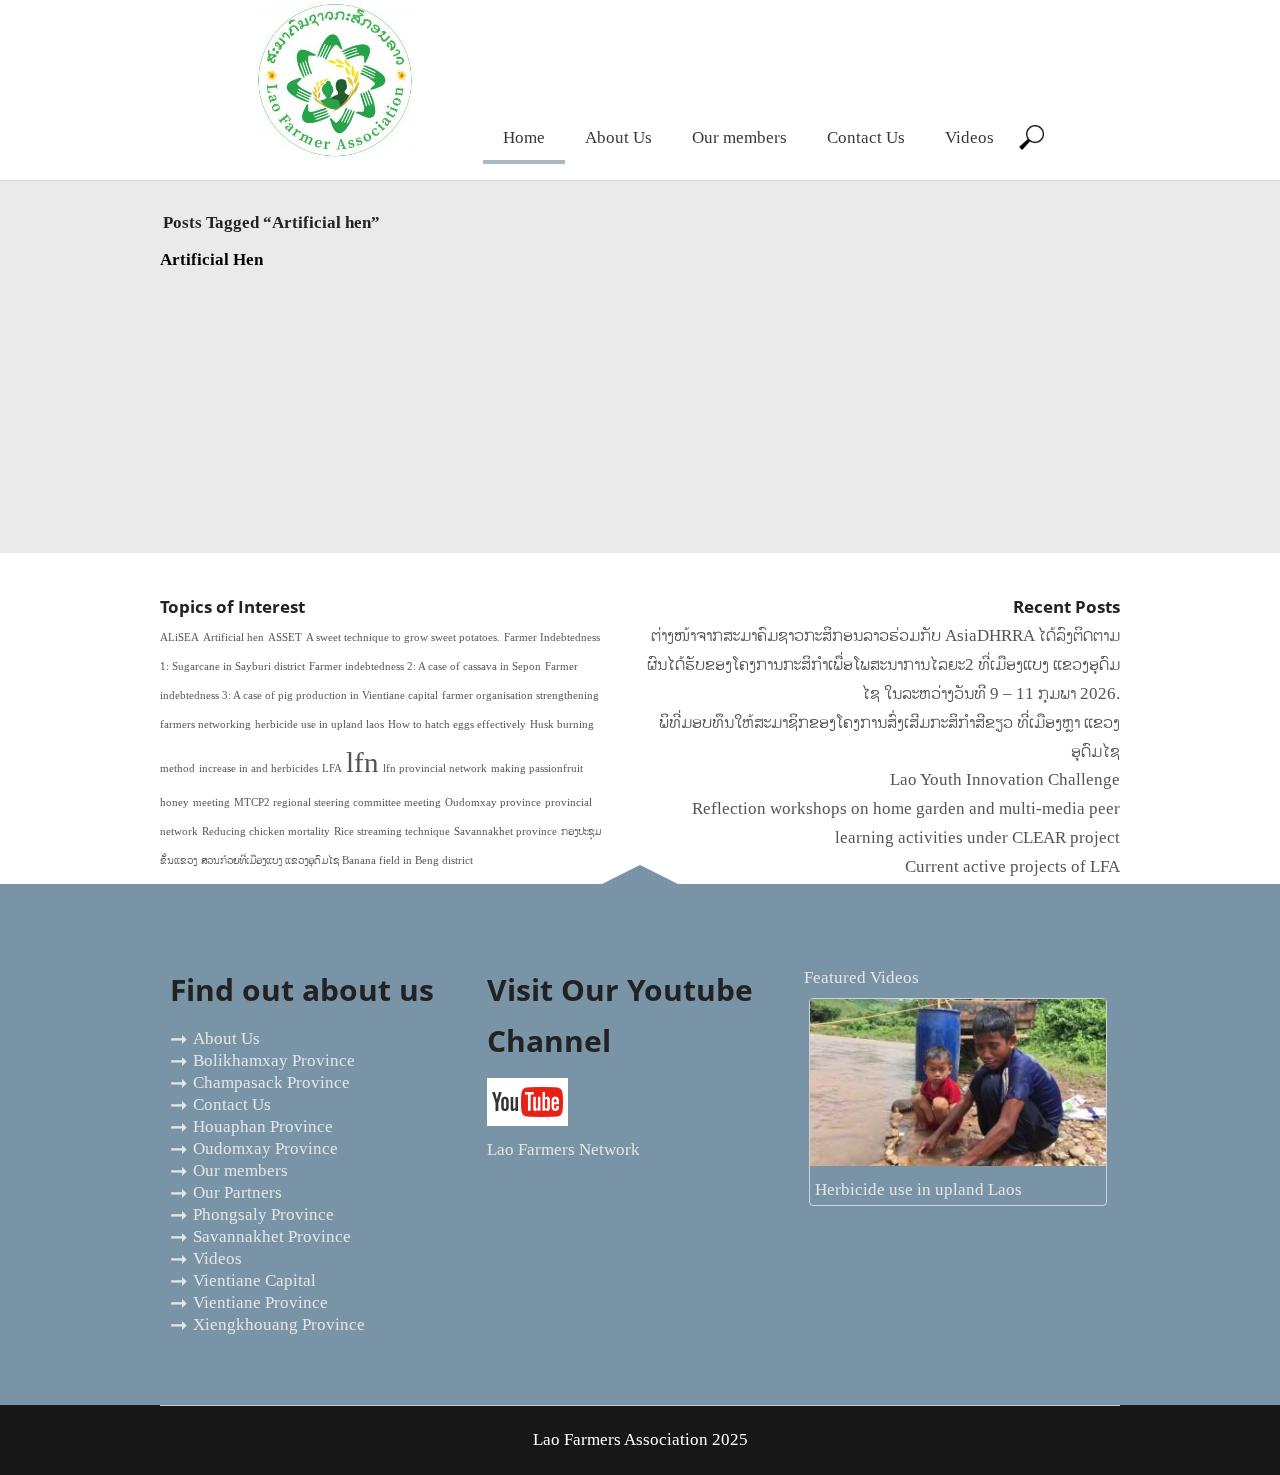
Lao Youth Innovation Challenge (1005, 779)
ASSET (285, 637)
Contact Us (866, 137)
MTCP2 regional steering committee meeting (337, 802)
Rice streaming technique (392, 831)
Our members (739, 137)
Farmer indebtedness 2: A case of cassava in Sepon (425, 666)
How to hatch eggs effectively (457, 724)
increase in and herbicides (258, 768)
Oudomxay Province (265, 1148)
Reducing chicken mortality (266, 831)
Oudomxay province (493, 802)
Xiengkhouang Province (279, 1324)
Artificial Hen (211, 259)
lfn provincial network (435, 768)
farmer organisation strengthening (520, 695)
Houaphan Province (263, 1126)
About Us (618, 137)
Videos (969, 137)
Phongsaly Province (263, 1214)
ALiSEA (179, 637)
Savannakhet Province (272, 1236)
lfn (362, 762)
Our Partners (237, 1192)
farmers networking (205, 724)
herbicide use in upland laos (319, 724)
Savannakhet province (505, 831)
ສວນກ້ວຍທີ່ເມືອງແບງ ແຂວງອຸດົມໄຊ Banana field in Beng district (337, 860)
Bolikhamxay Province (274, 1060)
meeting (211, 802)
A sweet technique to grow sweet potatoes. (403, 637)
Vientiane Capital (254, 1280)
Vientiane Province (260, 1302)
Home (524, 137)
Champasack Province (271, 1082)
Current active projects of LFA (1012, 866)
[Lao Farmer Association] (335, 154)
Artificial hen (233, 637)
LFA (332, 768)
